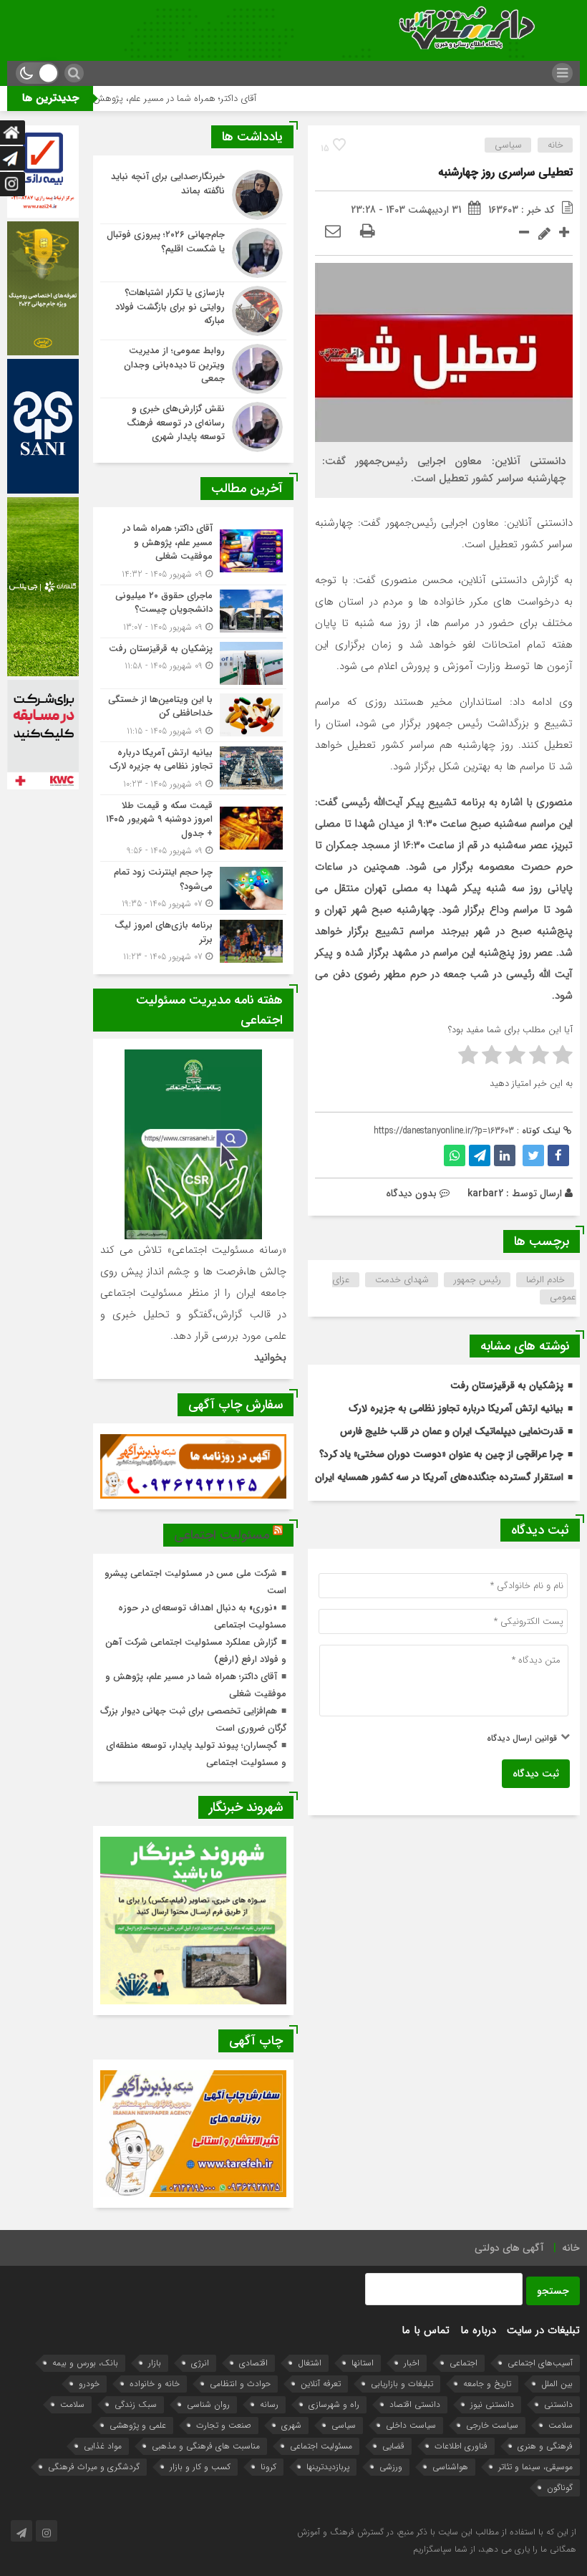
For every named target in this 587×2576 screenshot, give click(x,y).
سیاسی (508, 145)
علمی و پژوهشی (138, 2425)
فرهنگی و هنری (545, 2446)
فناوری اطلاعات (461, 2446)
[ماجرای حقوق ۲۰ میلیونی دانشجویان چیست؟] (193, 611)
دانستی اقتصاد (415, 2404)
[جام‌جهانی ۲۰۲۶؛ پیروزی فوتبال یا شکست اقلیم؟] (193, 253)
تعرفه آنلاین (321, 2384)
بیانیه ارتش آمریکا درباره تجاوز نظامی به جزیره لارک (456, 1408)
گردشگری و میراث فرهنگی (94, 2467)
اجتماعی (464, 2363)
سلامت (72, 2404)
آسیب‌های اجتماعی (540, 2363)
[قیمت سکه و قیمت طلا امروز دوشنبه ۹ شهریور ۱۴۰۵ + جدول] (193, 828)
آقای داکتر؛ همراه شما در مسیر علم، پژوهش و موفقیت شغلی (216, 98)
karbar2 (485, 1193)
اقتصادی (253, 2363)
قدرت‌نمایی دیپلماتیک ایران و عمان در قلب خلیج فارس (452, 1431)
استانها (363, 2363)
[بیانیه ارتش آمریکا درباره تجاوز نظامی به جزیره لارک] (193, 768)
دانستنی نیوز (492, 2404)
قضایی (393, 2446)
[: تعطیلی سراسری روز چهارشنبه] (333, 232)
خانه (556, 145)
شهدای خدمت (402, 1280)
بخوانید (270, 1357)
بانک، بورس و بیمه (85, 2363)
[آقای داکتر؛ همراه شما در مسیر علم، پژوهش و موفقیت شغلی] (193, 551)
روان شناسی (208, 2404)
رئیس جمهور (477, 1280)
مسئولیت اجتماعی (222, 1535)
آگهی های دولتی (509, 2248)
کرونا (268, 2467)
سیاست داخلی (411, 2425)
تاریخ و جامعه (487, 2384)
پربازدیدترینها (328, 2467)
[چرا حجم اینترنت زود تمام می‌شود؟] (193, 888)
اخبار (412, 2363)
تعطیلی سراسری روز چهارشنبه (505, 172)
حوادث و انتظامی (240, 2384)
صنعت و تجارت (224, 2425)
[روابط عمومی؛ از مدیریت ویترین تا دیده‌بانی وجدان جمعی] (193, 369)
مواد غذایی (103, 2446)
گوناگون (560, 2488)
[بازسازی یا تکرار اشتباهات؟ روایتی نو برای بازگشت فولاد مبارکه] (193, 311)
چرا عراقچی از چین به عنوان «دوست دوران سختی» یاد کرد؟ (441, 1454)
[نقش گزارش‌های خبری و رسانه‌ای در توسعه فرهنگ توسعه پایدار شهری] (193, 425)
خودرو (89, 2384)
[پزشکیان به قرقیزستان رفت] (193, 663)
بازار (155, 2363)
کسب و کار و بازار (200, 2467)
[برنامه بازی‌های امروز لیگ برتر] (193, 939)
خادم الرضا (545, 1280)
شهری (291, 2425)
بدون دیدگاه (411, 1193)
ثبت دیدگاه (536, 1774)
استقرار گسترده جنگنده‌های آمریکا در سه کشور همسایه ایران (439, 1477)
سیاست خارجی (492, 2425)
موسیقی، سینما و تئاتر (535, 2467)
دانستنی (558, 2404)
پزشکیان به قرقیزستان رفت (507, 1385)
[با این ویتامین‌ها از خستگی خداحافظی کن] (193, 715)
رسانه (269, 2404)
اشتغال (310, 2363)
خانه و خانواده (155, 2384)
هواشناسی (450, 2467)
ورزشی (391, 2467)
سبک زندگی (136, 2404)
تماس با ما (426, 2330)
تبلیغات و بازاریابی (402, 2384)
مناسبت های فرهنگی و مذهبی (206, 2446)
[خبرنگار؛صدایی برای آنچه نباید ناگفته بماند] (193, 195)
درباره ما (478, 2330)
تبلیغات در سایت (543, 2330)
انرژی (200, 2363)
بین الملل (557, 2384)
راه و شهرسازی (334, 2404)
